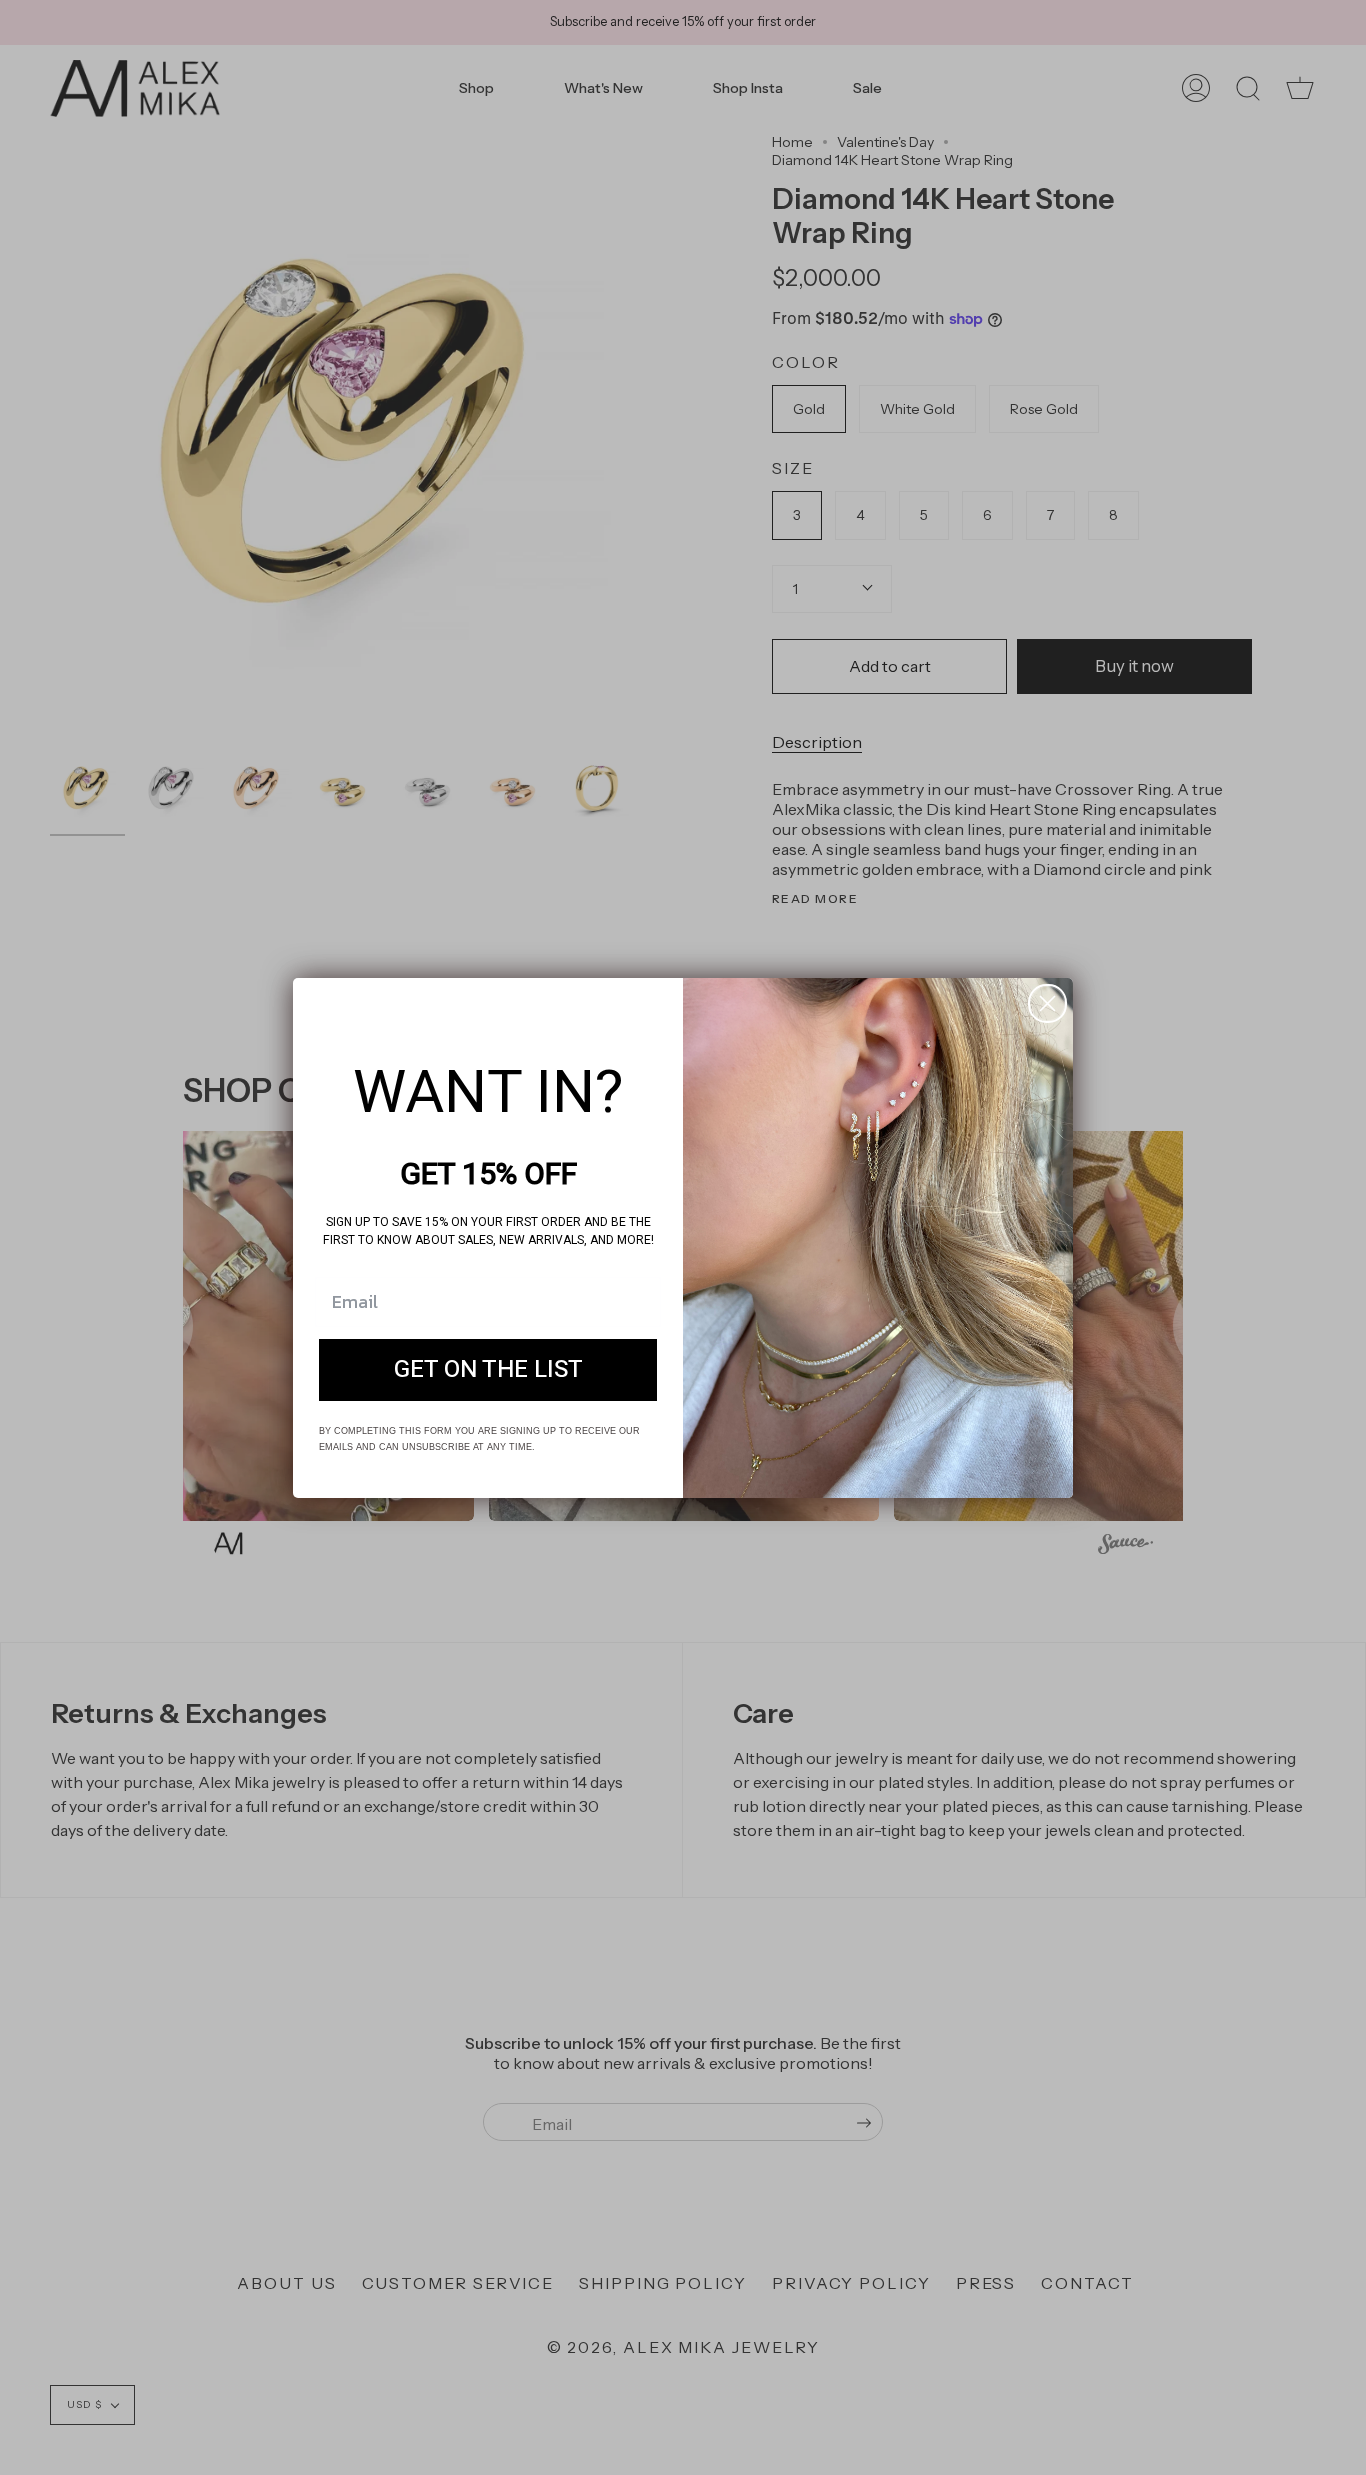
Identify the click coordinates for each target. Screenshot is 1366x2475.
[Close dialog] (1047, 1003)
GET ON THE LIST (488, 1369)
